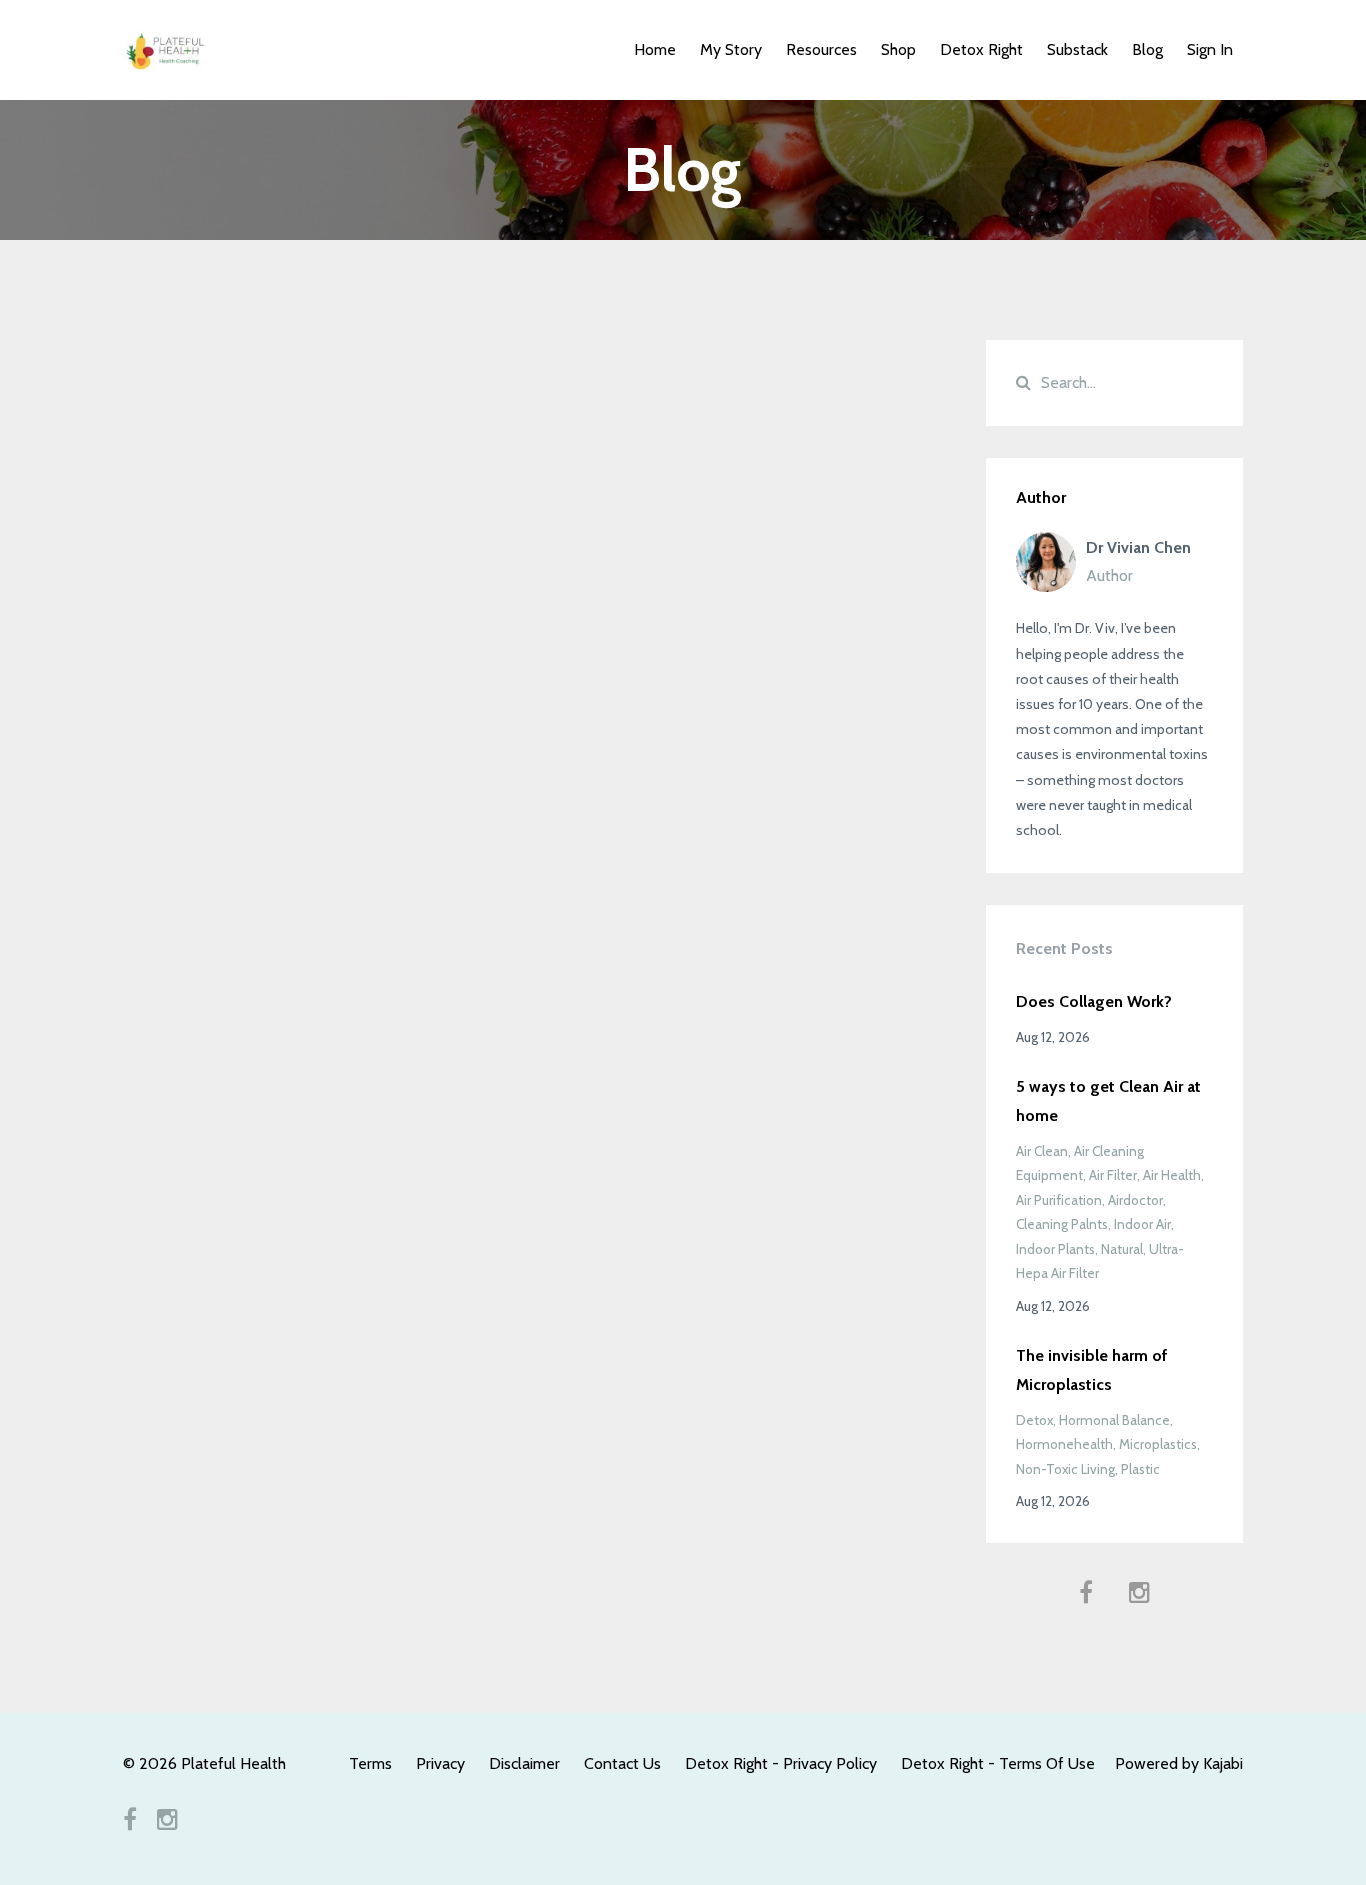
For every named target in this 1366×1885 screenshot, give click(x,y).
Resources (821, 49)
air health (1172, 1175)
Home (655, 49)
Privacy (440, 1763)
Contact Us (622, 1763)
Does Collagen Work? (1094, 1001)
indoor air (1142, 1224)
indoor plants (1055, 1249)
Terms (370, 1763)
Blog (1147, 49)
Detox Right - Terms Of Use (998, 1763)
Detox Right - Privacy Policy (781, 1763)
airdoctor (1135, 1200)
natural (1122, 1249)
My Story (731, 49)
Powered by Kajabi (1179, 1763)
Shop (898, 49)
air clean (1042, 1151)
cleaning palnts (1062, 1224)
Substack (1077, 49)
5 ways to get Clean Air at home (1108, 1101)
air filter (1113, 1175)
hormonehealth (1064, 1444)
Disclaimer (524, 1763)
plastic (1140, 1469)
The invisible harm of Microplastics (1092, 1370)
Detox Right (981, 49)
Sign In (1210, 49)
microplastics (1158, 1444)
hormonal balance (1114, 1420)
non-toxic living (1065, 1469)
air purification (1059, 1200)
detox (1034, 1420)
